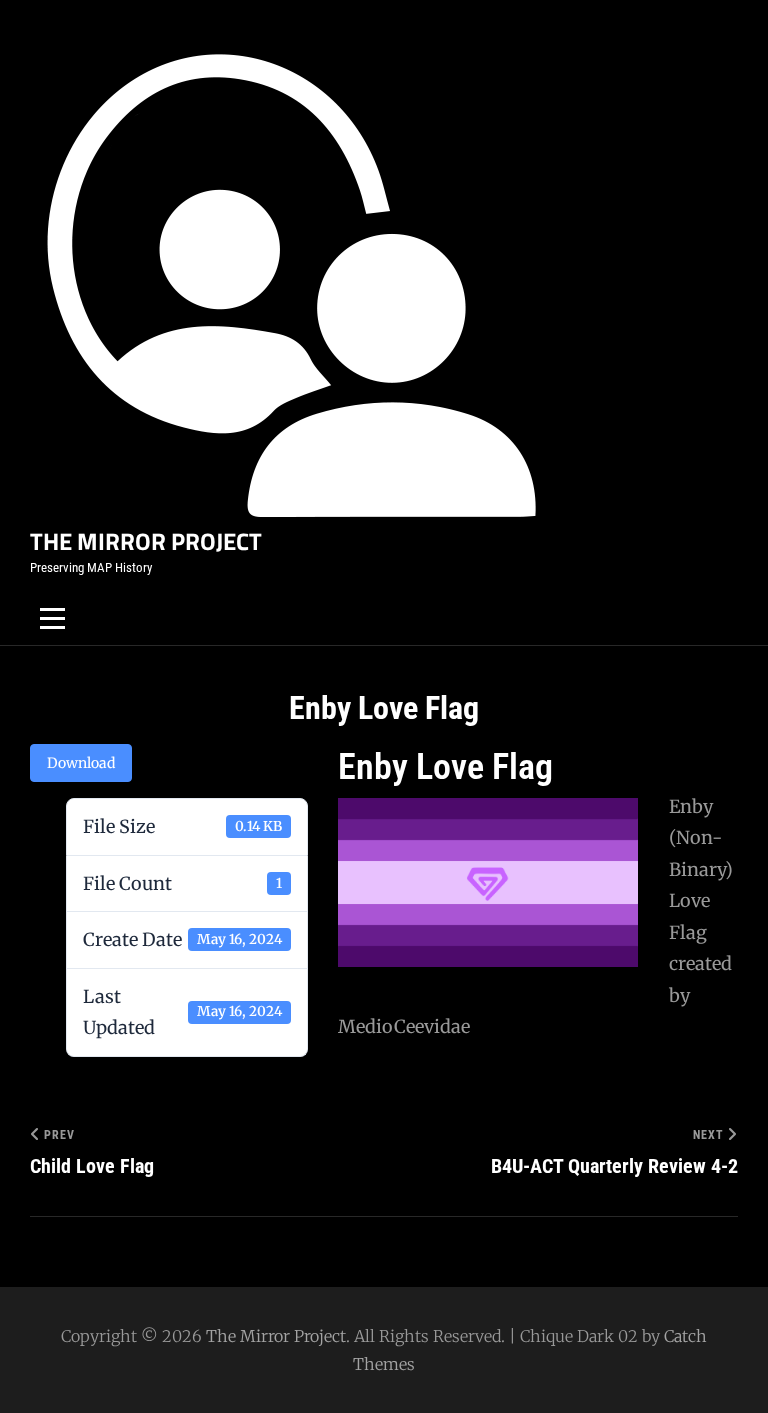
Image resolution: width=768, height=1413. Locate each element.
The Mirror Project (146, 541)
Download (81, 763)
